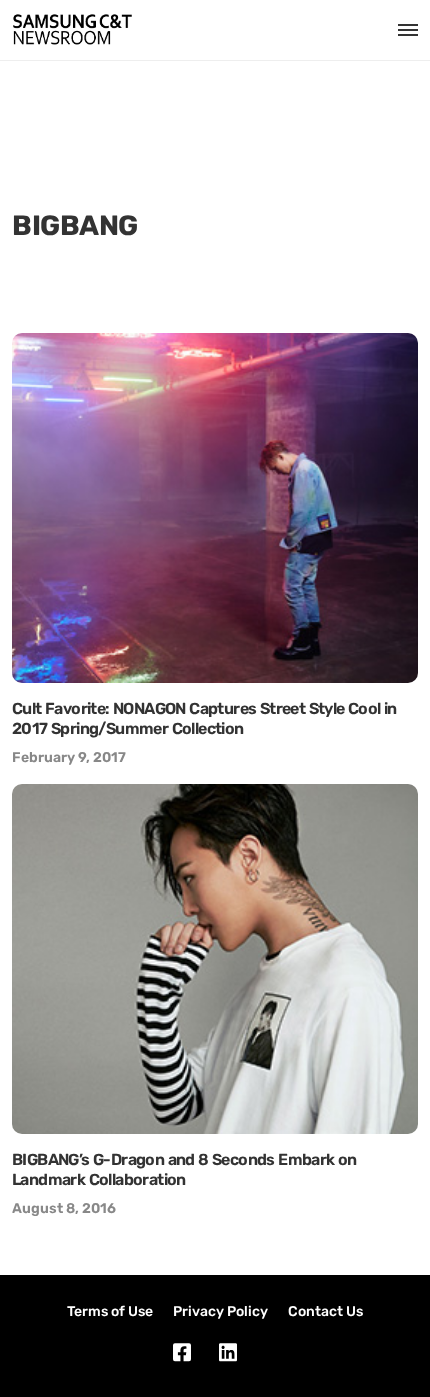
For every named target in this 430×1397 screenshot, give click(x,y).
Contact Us (325, 1311)
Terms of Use (110, 1311)
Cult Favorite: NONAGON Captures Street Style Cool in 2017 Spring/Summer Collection (204, 718)
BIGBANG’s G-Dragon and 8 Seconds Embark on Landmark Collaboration (184, 1169)
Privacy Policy (220, 1311)
